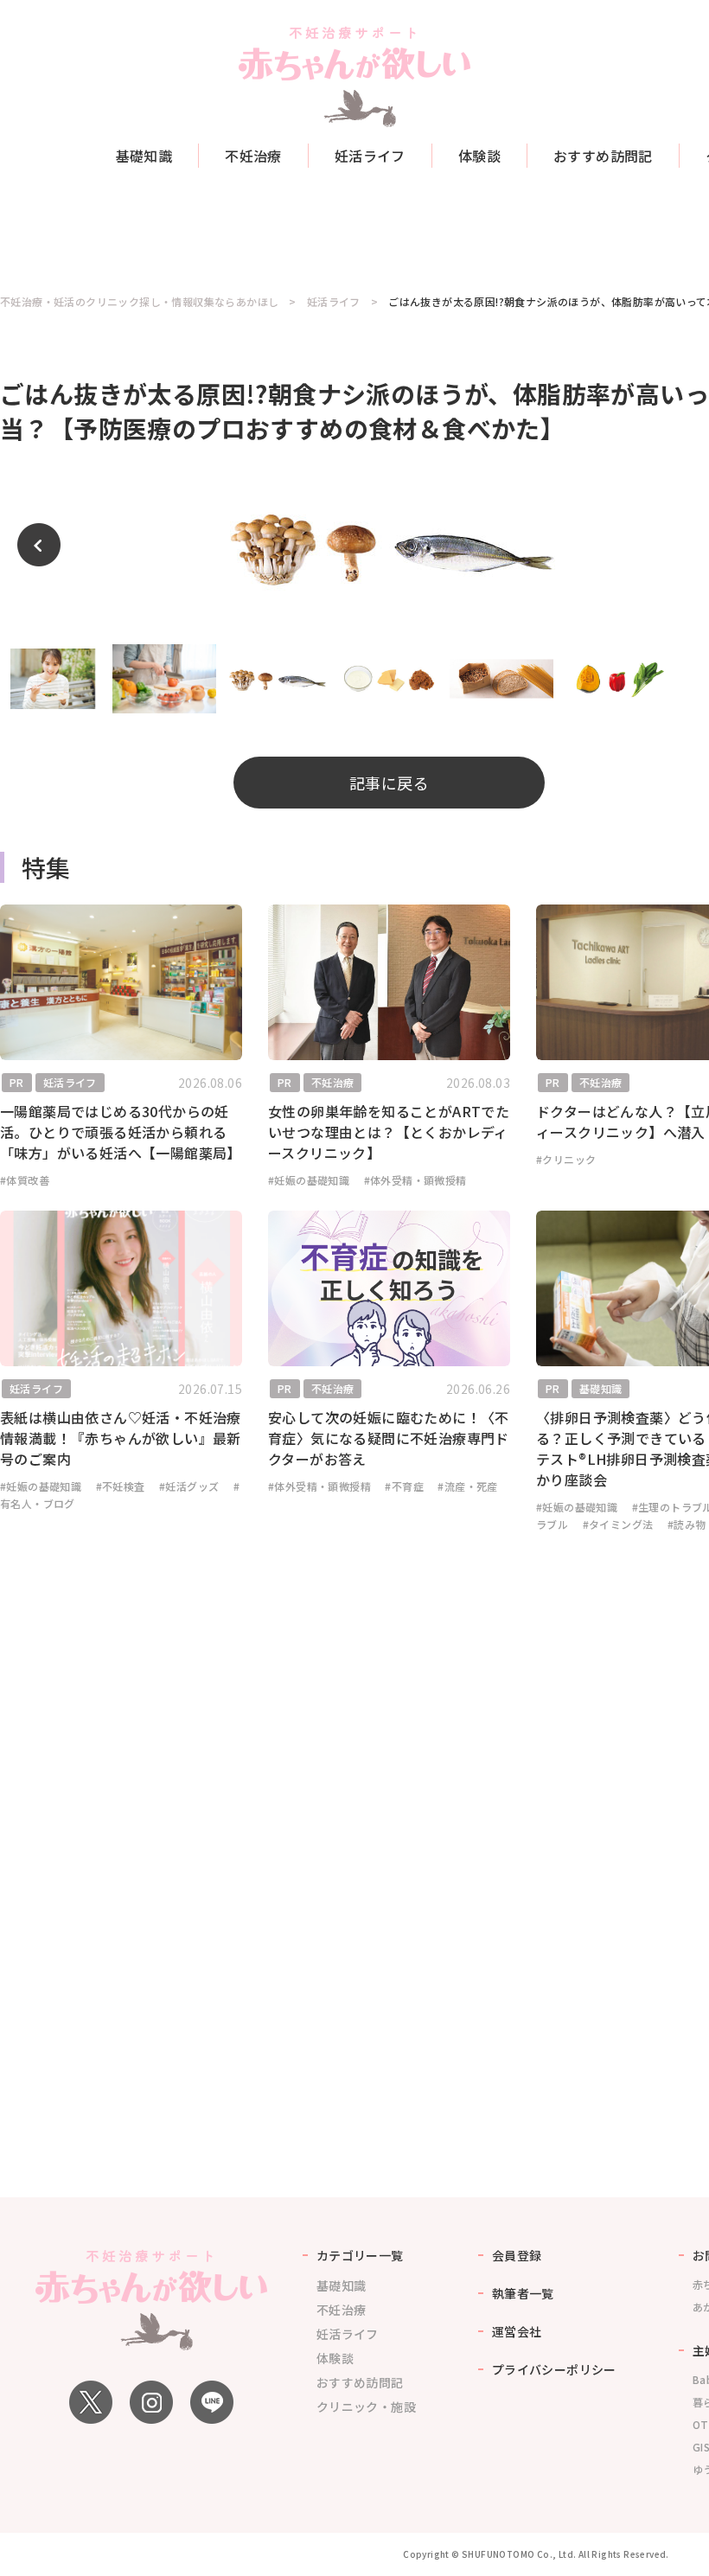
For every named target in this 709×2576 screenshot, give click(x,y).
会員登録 (517, 2255)
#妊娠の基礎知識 (309, 1180)
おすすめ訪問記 (603, 156)
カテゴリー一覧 (360, 2255)
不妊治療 (253, 156)
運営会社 (517, 2331)
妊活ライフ (370, 156)
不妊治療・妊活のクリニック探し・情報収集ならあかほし (139, 302)
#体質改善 (25, 1180)
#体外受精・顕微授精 (415, 1180)
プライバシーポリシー (554, 2369)
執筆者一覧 (523, 2293)
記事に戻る (389, 783)
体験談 (479, 156)
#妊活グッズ (189, 1486)
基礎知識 (144, 156)
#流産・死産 (467, 1486)
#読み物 (687, 1524)
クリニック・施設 (366, 2407)
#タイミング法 (618, 1524)
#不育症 (404, 1486)
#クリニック (566, 1159)
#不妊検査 (121, 1486)
